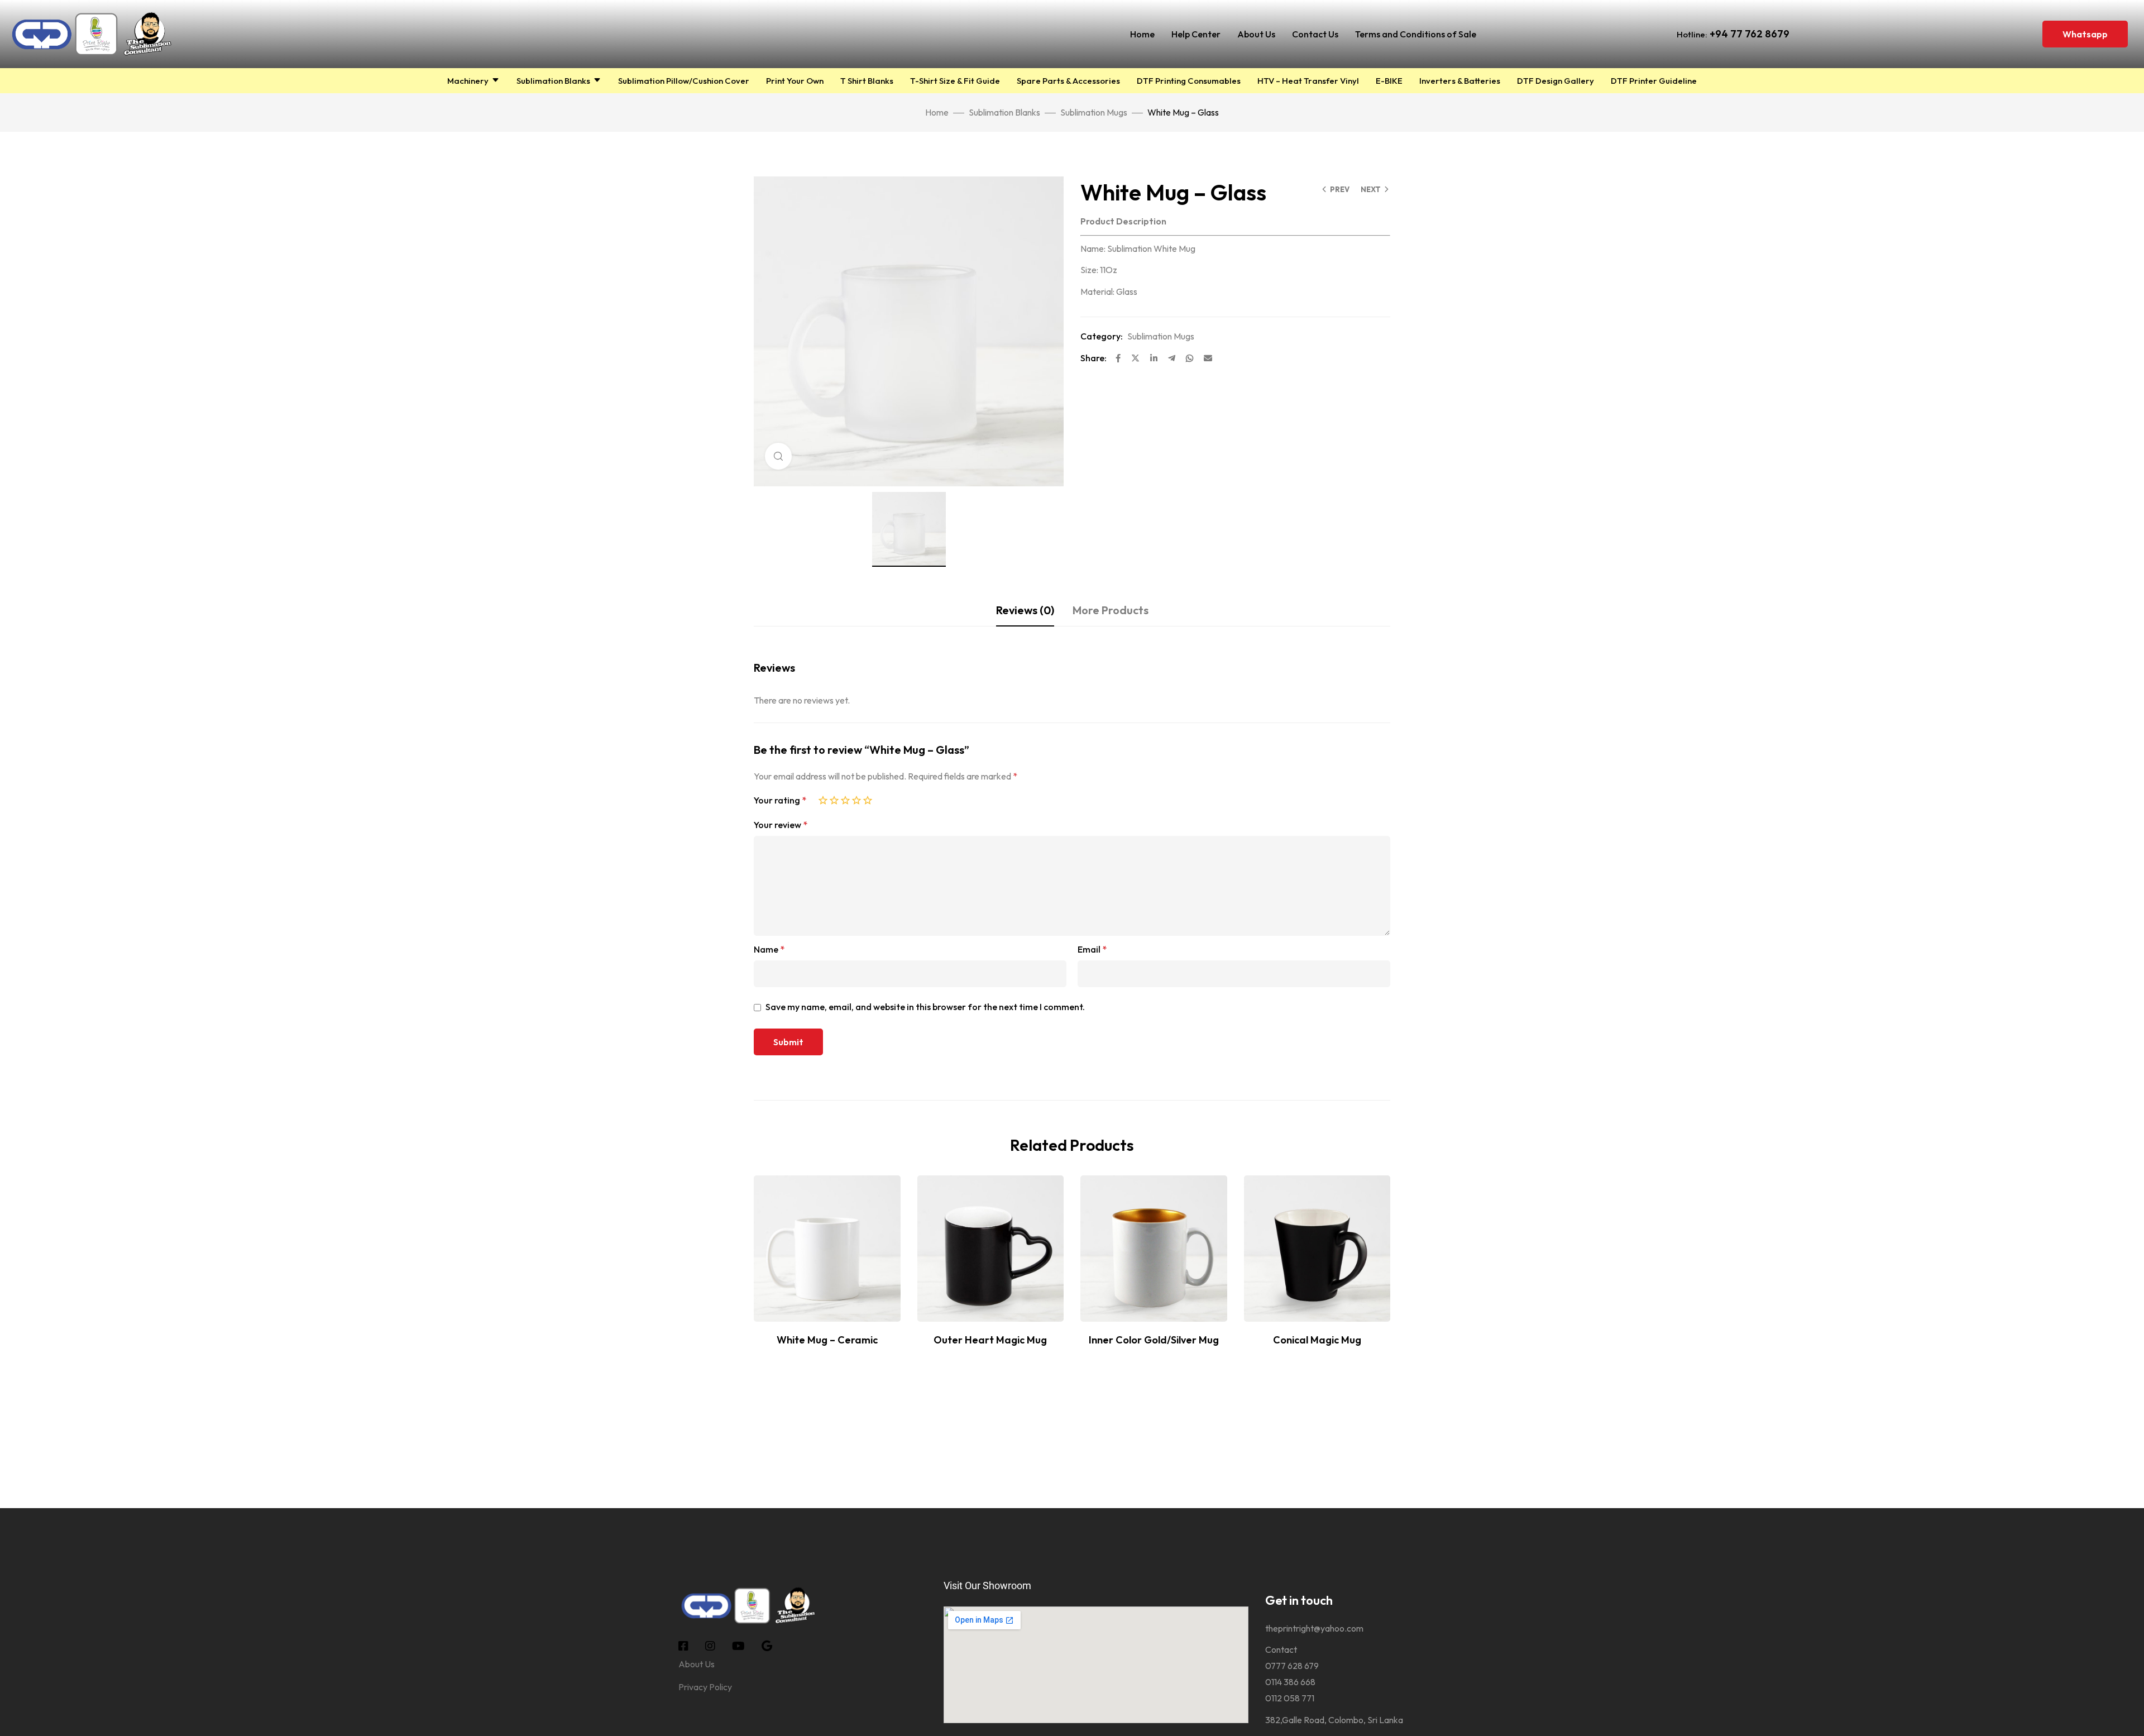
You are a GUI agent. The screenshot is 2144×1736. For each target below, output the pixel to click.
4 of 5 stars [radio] (856, 798)
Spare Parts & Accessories (1068, 81)
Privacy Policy (705, 1687)
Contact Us (1315, 34)
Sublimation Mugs (1094, 112)
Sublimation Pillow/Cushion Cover (684, 81)
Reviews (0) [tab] (1025, 610)
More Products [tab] (1111, 610)
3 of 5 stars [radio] (845, 798)
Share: (1093, 358)
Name (769, 949)
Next (1371, 189)
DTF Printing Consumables (1189, 81)
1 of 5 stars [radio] (823, 798)
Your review (781, 825)
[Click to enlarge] (778, 456)
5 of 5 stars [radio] (868, 798)
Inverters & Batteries (1460, 81)
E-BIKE (1389, 81)
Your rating (780, 800)
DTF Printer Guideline (1654, 81)
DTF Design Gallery (1556, 81)
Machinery (468, 81)
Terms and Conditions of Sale (1416, 34)
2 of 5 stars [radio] (834, 798)
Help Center (1196, 34)
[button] (2085, 34)
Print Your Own (795, 81)
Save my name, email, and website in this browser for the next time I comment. (925, 1007)
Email (1092, 949)
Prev (1340, 189)
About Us (1256, 34)
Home (1142, 34)
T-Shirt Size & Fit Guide (955, 81)
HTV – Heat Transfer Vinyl (1308, 81)
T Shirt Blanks (867, 81)
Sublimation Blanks (553, 81)
